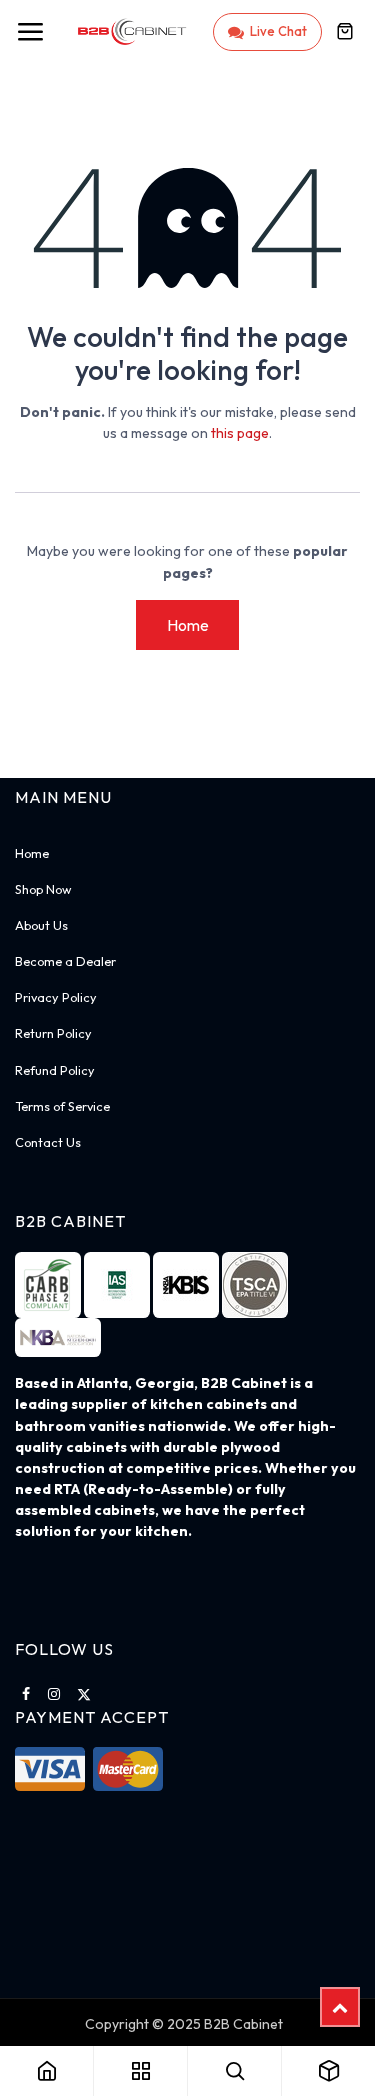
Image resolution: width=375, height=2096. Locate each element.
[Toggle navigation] (30, 32)
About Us (41, 925)
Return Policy (53, 1033)
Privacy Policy (56, 997)
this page (240, 433)
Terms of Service (62, 1106)
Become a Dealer (65, 961)
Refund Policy (55, 1070)
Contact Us (48, 1142)
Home (188, 625)
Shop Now (43, 889)
